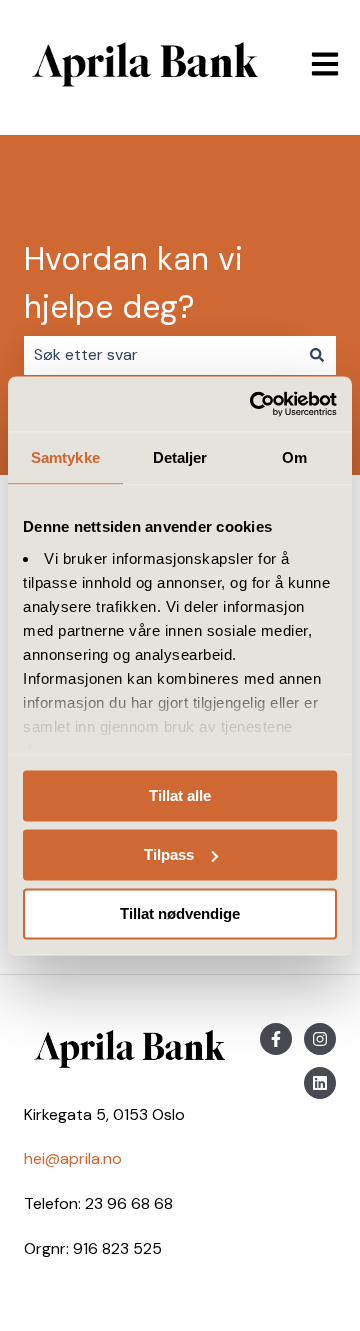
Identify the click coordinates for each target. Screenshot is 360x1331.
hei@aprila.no (73, 1158)
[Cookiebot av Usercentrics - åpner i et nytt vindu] (254, 404)
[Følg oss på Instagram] (320, 1039)
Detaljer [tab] (180, 457)
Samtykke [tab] (65, 457)
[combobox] (161, 355)
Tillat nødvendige (180, 913)
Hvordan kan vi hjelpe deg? (133, 283)
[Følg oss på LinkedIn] (320, 1083)
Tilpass (169, 854)
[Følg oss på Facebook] (276, 1039)
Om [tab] (294, 457)
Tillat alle (180, 795)
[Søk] (317, 355)
